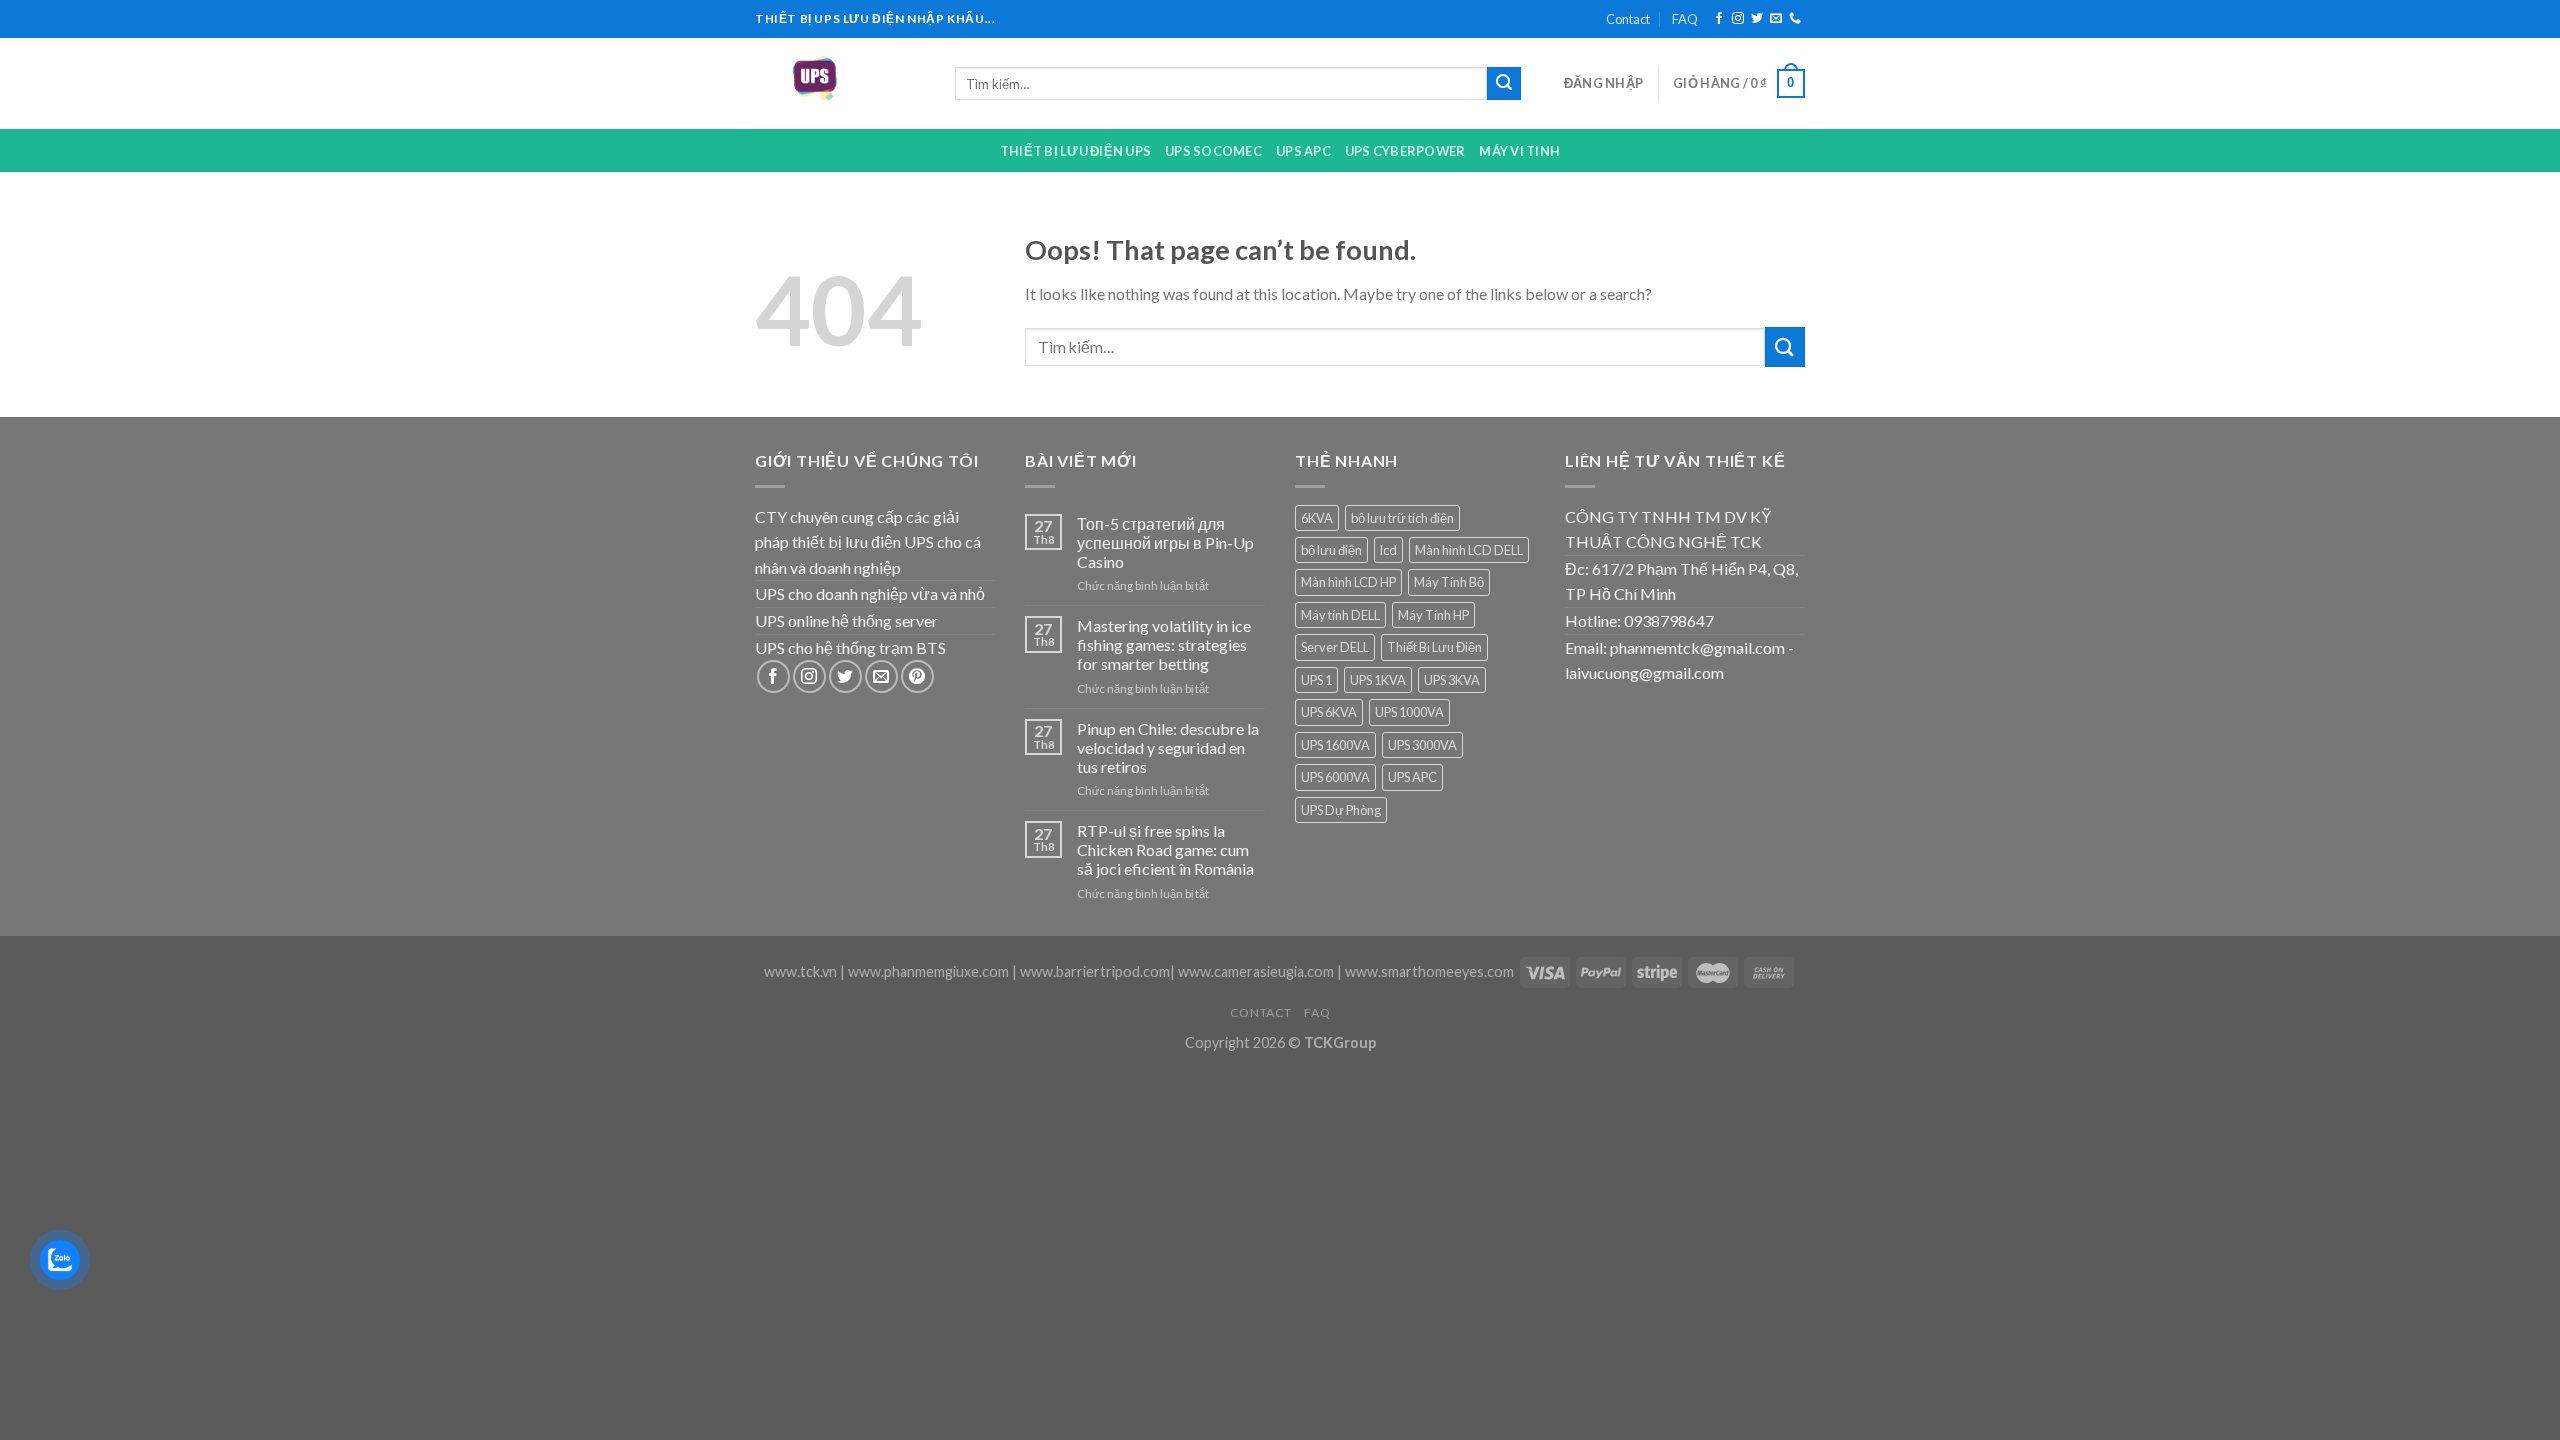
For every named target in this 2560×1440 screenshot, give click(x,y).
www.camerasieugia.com (1256, 971)
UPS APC (1303, 151)
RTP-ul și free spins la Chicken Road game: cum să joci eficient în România (1165, 849)
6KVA (1317, 518)
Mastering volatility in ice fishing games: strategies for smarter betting (1164, 644)
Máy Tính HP (1433, 615)
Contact (1628, 19)
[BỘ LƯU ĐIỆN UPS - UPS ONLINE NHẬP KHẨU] (840, 83)
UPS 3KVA (1452, 680)
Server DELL (1335, 647)
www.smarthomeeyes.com (1429, 971)
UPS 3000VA (1422, 745)
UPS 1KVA (1378, 680)
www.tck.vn (800, 971)
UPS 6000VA (1335, 777)
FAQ (1685, 19)
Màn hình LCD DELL (1469, 550)
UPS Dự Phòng (1341, 810)
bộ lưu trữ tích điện (1402, 518)
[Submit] (1504, 84)
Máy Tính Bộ (1449, 582)
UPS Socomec (1213, 151)
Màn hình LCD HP (1348, 582)
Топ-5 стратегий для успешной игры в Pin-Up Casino (1165, 542)
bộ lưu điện (1331, 550)
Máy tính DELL (1340, 615)
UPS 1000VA (1409, 712)
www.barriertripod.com (1095, 971)
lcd (1388, 550)
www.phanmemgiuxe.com (928, 971)
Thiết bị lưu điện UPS (1075, 151)
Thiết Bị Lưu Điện (1434, 647)
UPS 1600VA (1335, 745)
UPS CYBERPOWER (1405, 151)
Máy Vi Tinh (1519, 151)
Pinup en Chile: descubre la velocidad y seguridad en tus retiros (1168, 747)
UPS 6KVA (1329, 712)
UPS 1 (1316, 680)
